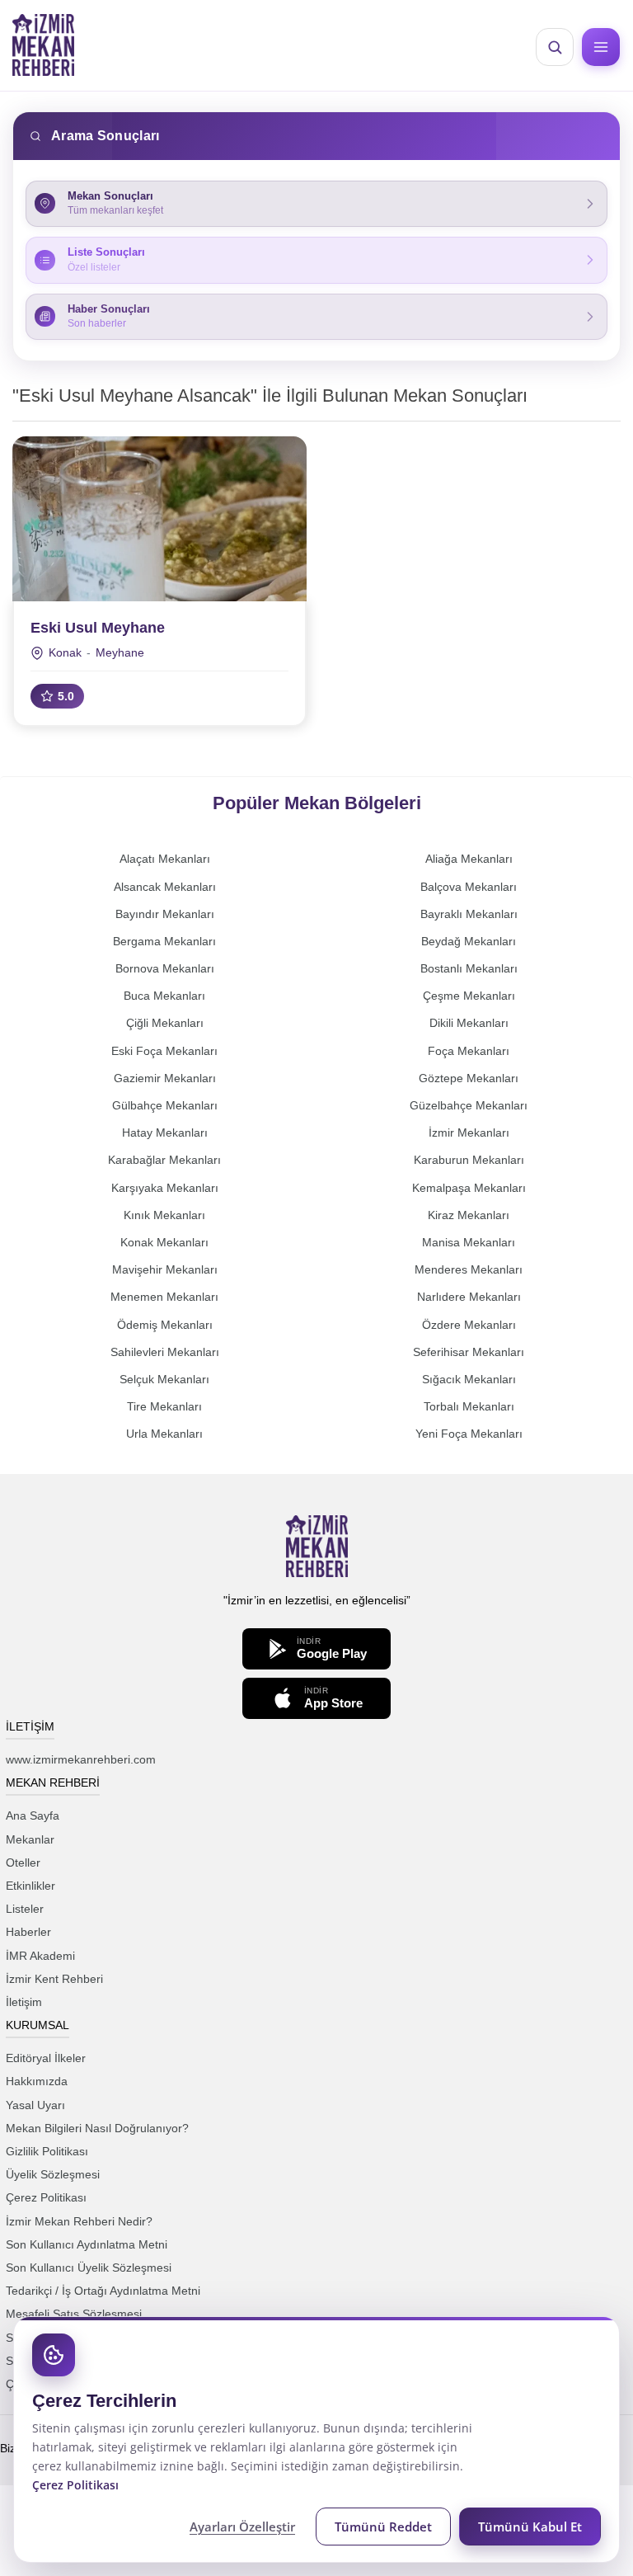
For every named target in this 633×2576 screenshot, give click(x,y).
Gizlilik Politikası (47, 2151)
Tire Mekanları (164, 1406)
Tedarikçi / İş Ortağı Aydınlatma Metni (103, 2291)
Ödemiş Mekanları (165, 1325)
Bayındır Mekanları (165, 914)
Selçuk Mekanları (164, 1379)
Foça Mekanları (469, 1051)
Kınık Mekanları (164, 1215)
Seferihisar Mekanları (469, 1352)
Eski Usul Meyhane (98, 628)
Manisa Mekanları (469, 1242)
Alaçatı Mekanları (165, 859)
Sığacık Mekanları (469, 1379)
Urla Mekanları (164, 1434)
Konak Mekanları (164, 1242)
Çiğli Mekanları (165, 1023)
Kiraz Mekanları (469, 1215)
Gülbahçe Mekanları (165, 1105)
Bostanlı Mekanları (469, 968)
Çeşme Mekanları (469, 996)
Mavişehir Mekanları (165, 1269)
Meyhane (120, 652)
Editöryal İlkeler (46, 2058)
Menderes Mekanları (469, 1269)
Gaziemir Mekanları (165, 1078)
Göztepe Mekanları (469, 1078)
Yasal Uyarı (35, 2105)
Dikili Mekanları (469, 1023)
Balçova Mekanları (469, 887)
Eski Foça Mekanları (164, 1051)
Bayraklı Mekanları (469, 914)
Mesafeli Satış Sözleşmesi (74, 2314)
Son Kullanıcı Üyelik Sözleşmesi (89, 2268)
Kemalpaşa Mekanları (469, 1188)
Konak (65, 652)
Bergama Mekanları (164, 941)
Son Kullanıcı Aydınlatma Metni (87, 2244)
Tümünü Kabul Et (530, 2527)
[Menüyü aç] (601, 47)
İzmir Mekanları (469, 1133)
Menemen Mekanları (164, 1297)
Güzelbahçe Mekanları (469, 1105)
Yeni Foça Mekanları (469, 1434)
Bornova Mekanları (165, 968)
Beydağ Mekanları (469, 941)
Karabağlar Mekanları (164, 1160)
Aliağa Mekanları (469, 859)
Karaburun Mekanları (469, 1160)
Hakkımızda (37, 2081)
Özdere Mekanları (469, 1325)
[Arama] (555, 47)
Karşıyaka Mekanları (165, 1188)
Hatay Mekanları (165, 1133)
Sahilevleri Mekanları (165, 1352)
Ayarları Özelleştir (242, 2527)
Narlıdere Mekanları (469, 1297)
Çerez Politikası (46, 2197)
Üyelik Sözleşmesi (53, 2174)
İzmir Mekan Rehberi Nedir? (79, 2221)
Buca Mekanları (164, 996)
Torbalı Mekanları (469, 1406)
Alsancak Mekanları (165, 887)
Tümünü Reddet (383, 2527)
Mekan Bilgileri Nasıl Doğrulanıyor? (97, 2128)
